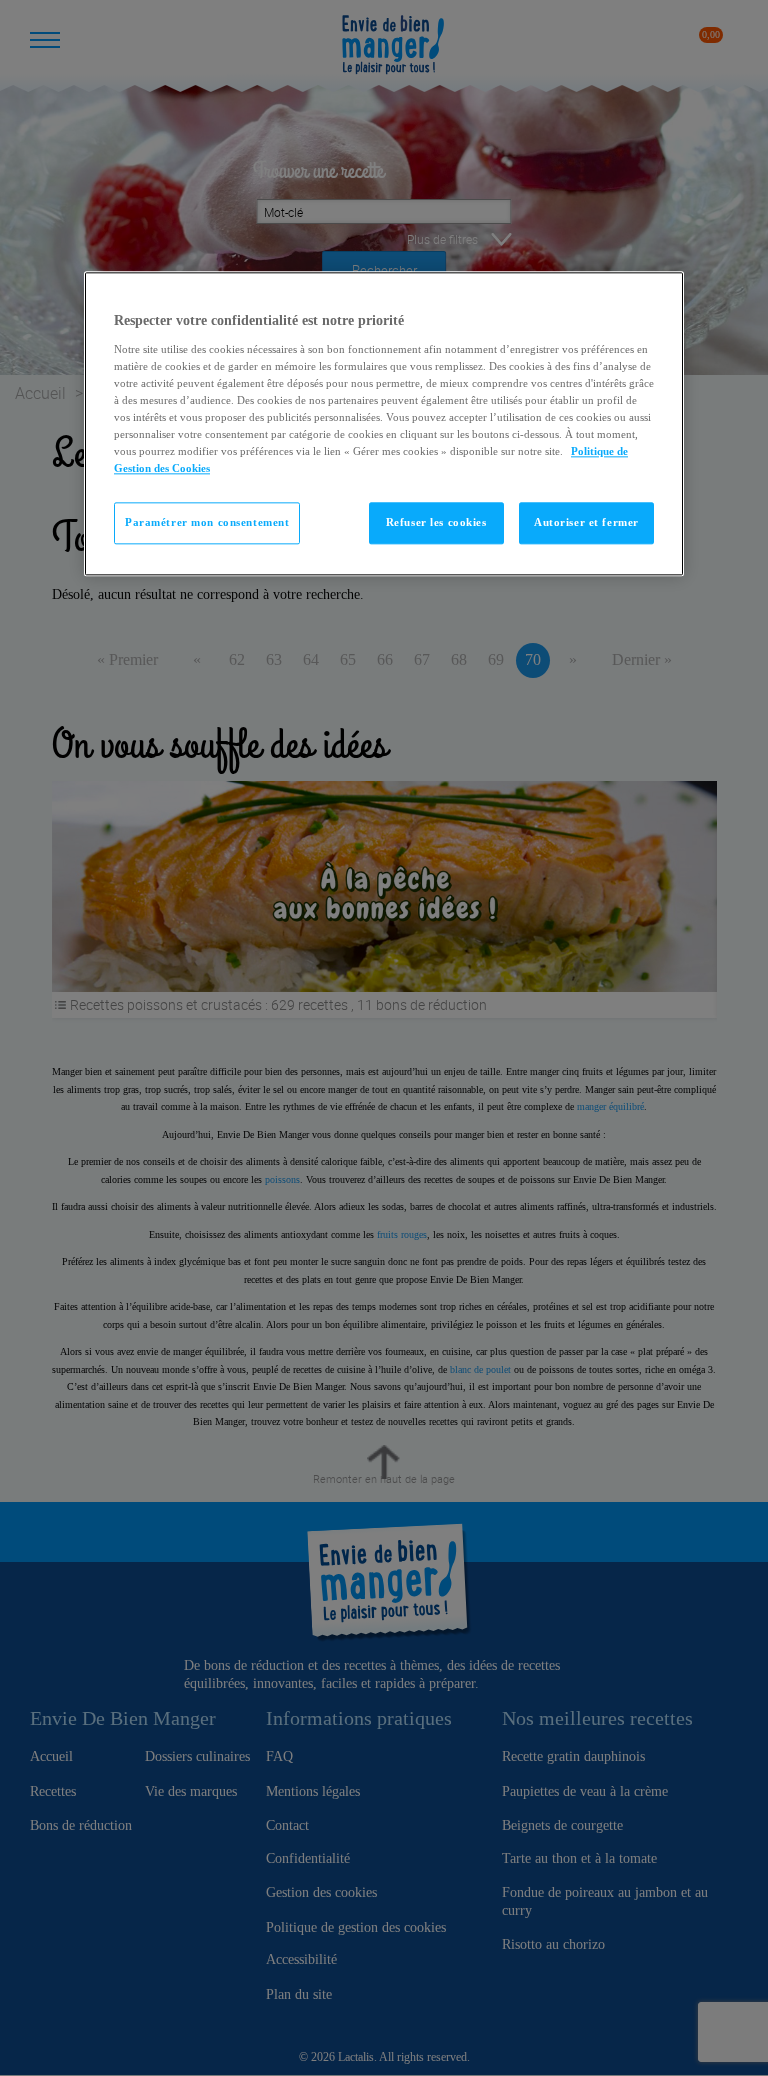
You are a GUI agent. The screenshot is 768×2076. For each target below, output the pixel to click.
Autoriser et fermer (586, 523)
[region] (384, 424)
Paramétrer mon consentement (207, 523)
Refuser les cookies (436, 523)
